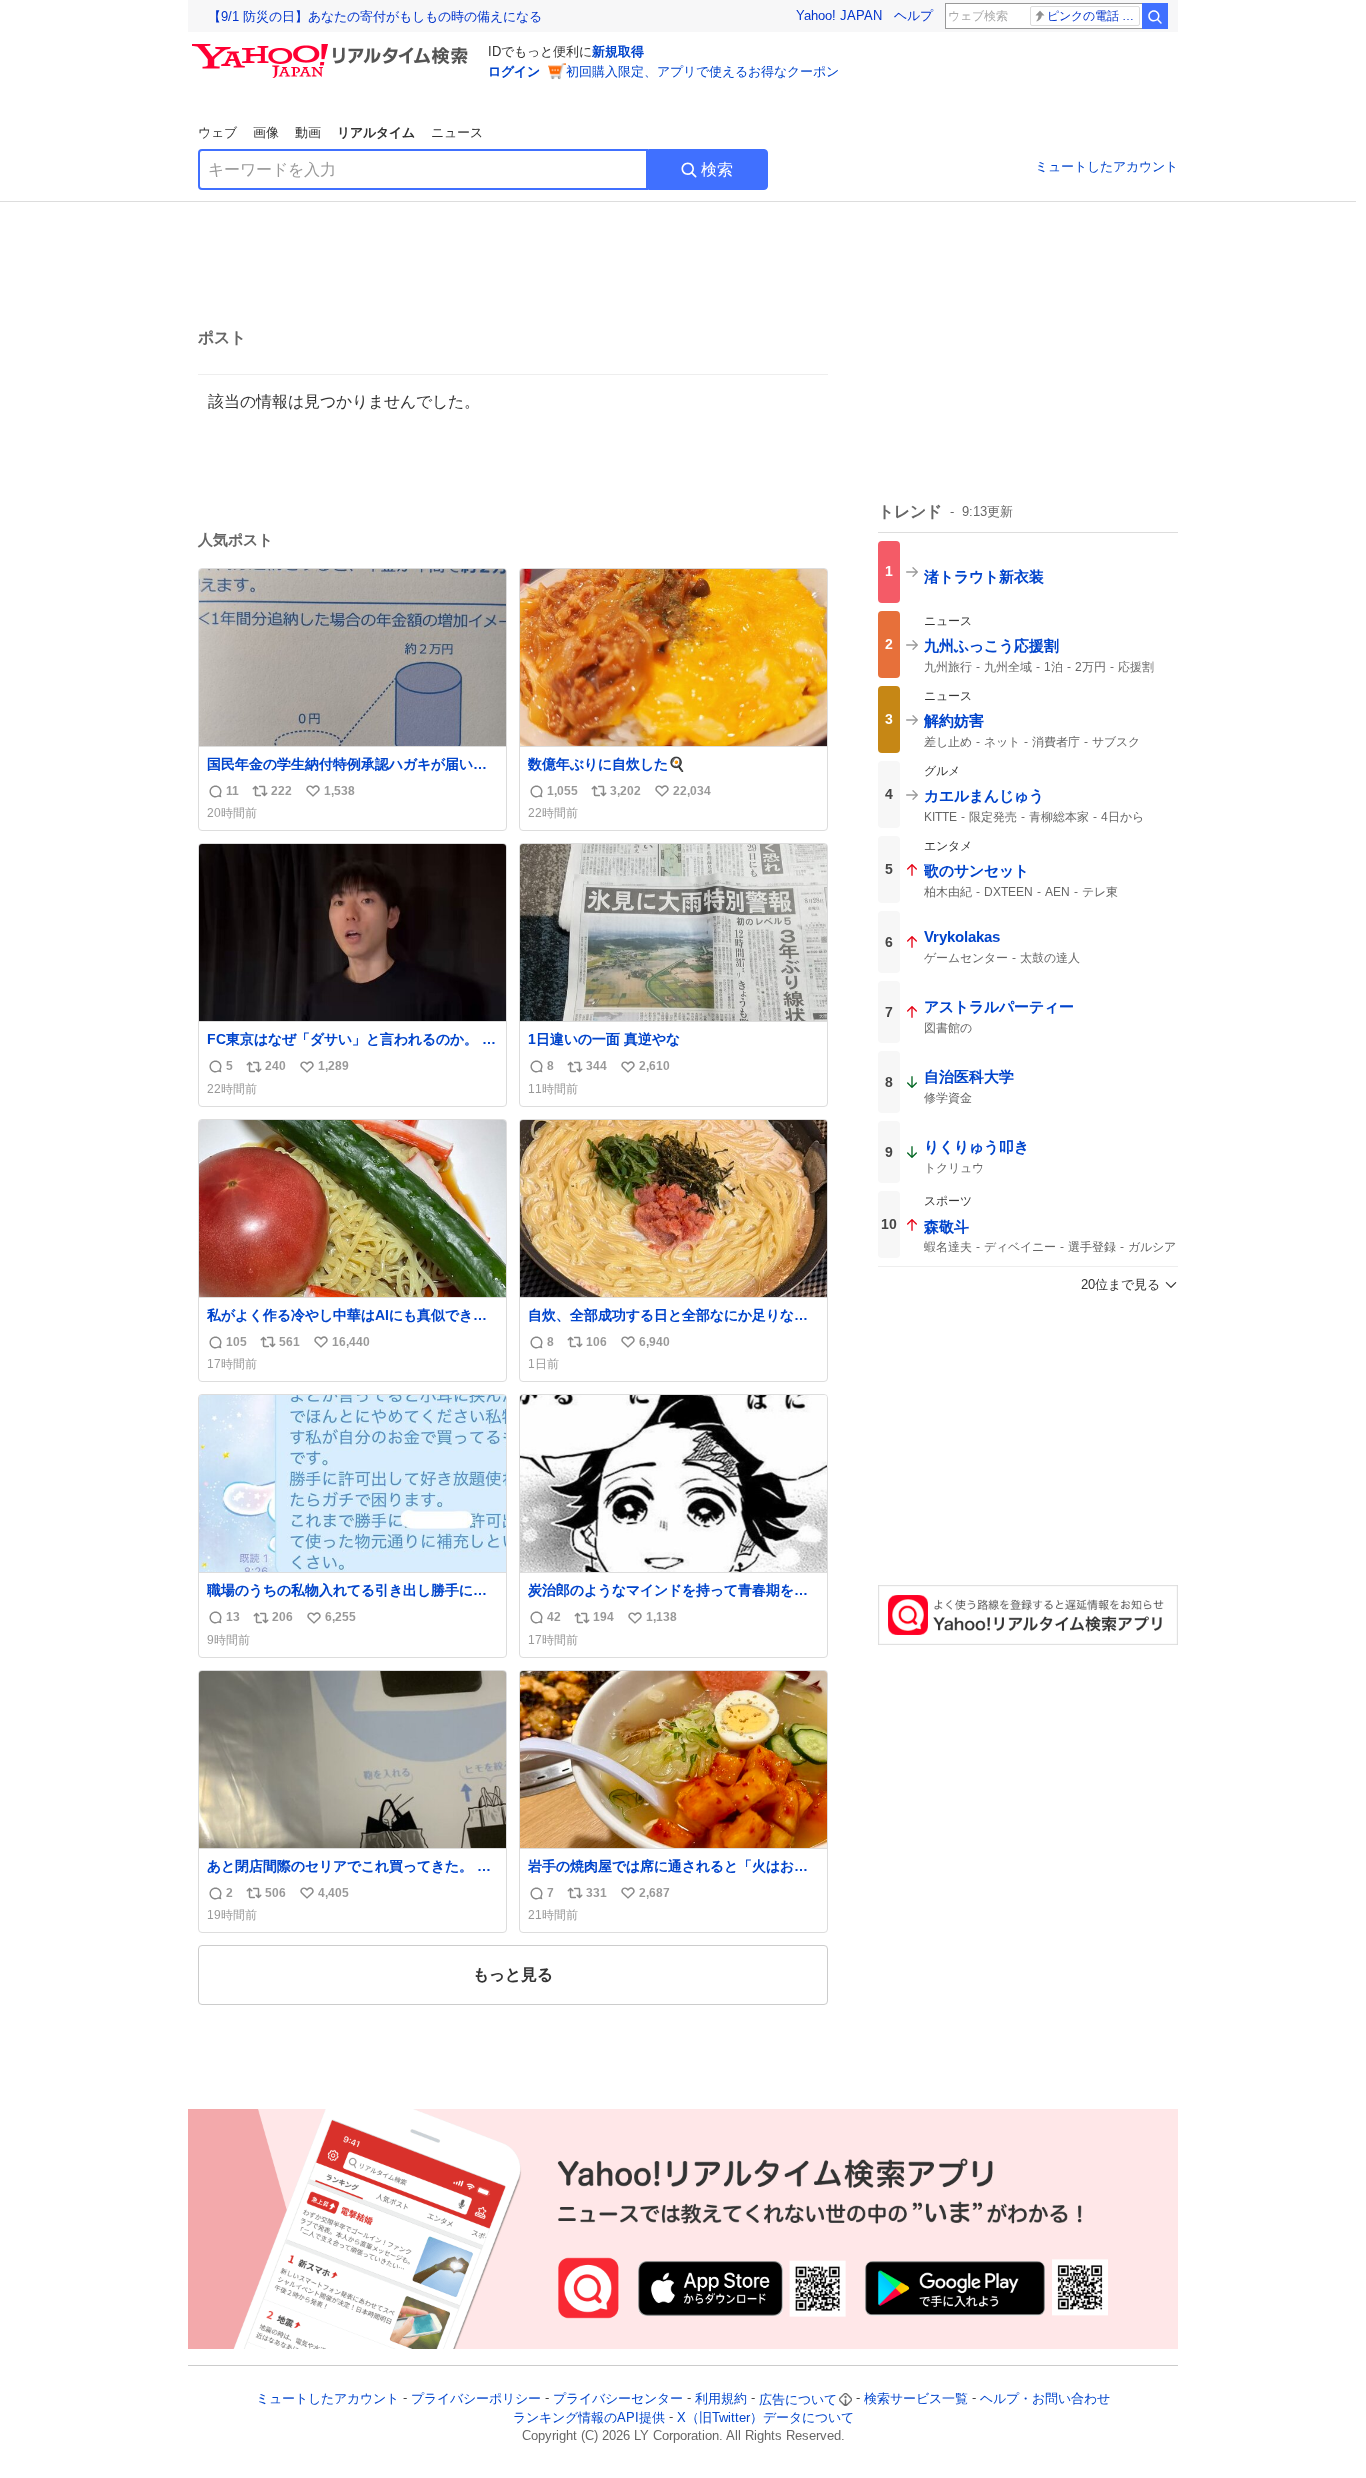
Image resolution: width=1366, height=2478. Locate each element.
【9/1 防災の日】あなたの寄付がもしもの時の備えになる (375, 16)
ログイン (514, 71)
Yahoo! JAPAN (839, 15)
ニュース (457, 132)
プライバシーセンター (618, 2399)
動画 (308, 132)
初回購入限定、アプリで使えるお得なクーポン (702, 71)
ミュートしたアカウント (1106, 166)
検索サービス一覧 (916, 2399)
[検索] (1155, 16)
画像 (266, 132)
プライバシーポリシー (476, 2399)
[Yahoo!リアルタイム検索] (333, 49)
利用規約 (721, 2399)
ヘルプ (913, 15)
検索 (717, 169)
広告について (798, 2399)
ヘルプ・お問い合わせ (1045, 2399)
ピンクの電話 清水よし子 (1093, 16)
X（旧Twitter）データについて (765, 2417)
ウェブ (217, 132)
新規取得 (618, 51)
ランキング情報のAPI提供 (589, 2417)
